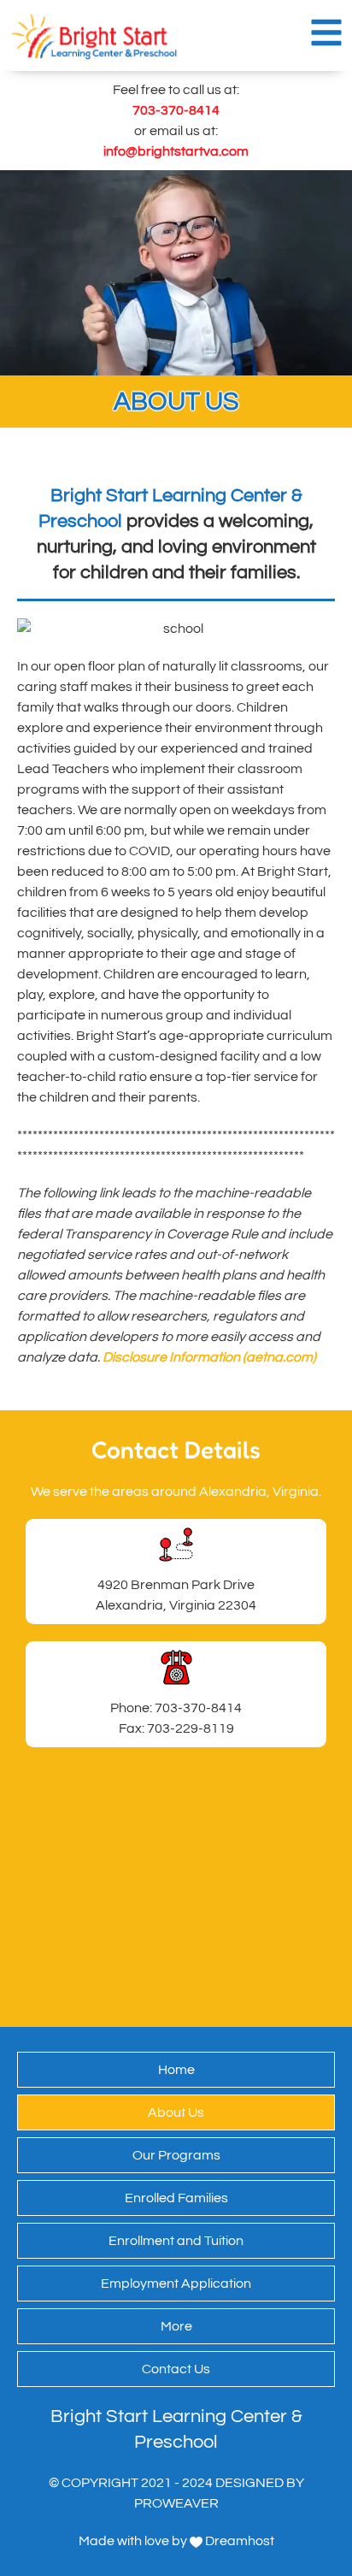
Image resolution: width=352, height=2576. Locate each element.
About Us (176, 2112)
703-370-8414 (176, 110)
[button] (326, 32)
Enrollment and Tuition (176, 2241)
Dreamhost (238, 2541)
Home (176, 2070)
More (176, 2326)
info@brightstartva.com (176, 151)
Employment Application (176, 2284)
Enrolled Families (176, 2198)
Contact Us (176, 2369)
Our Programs (176, 2155)
